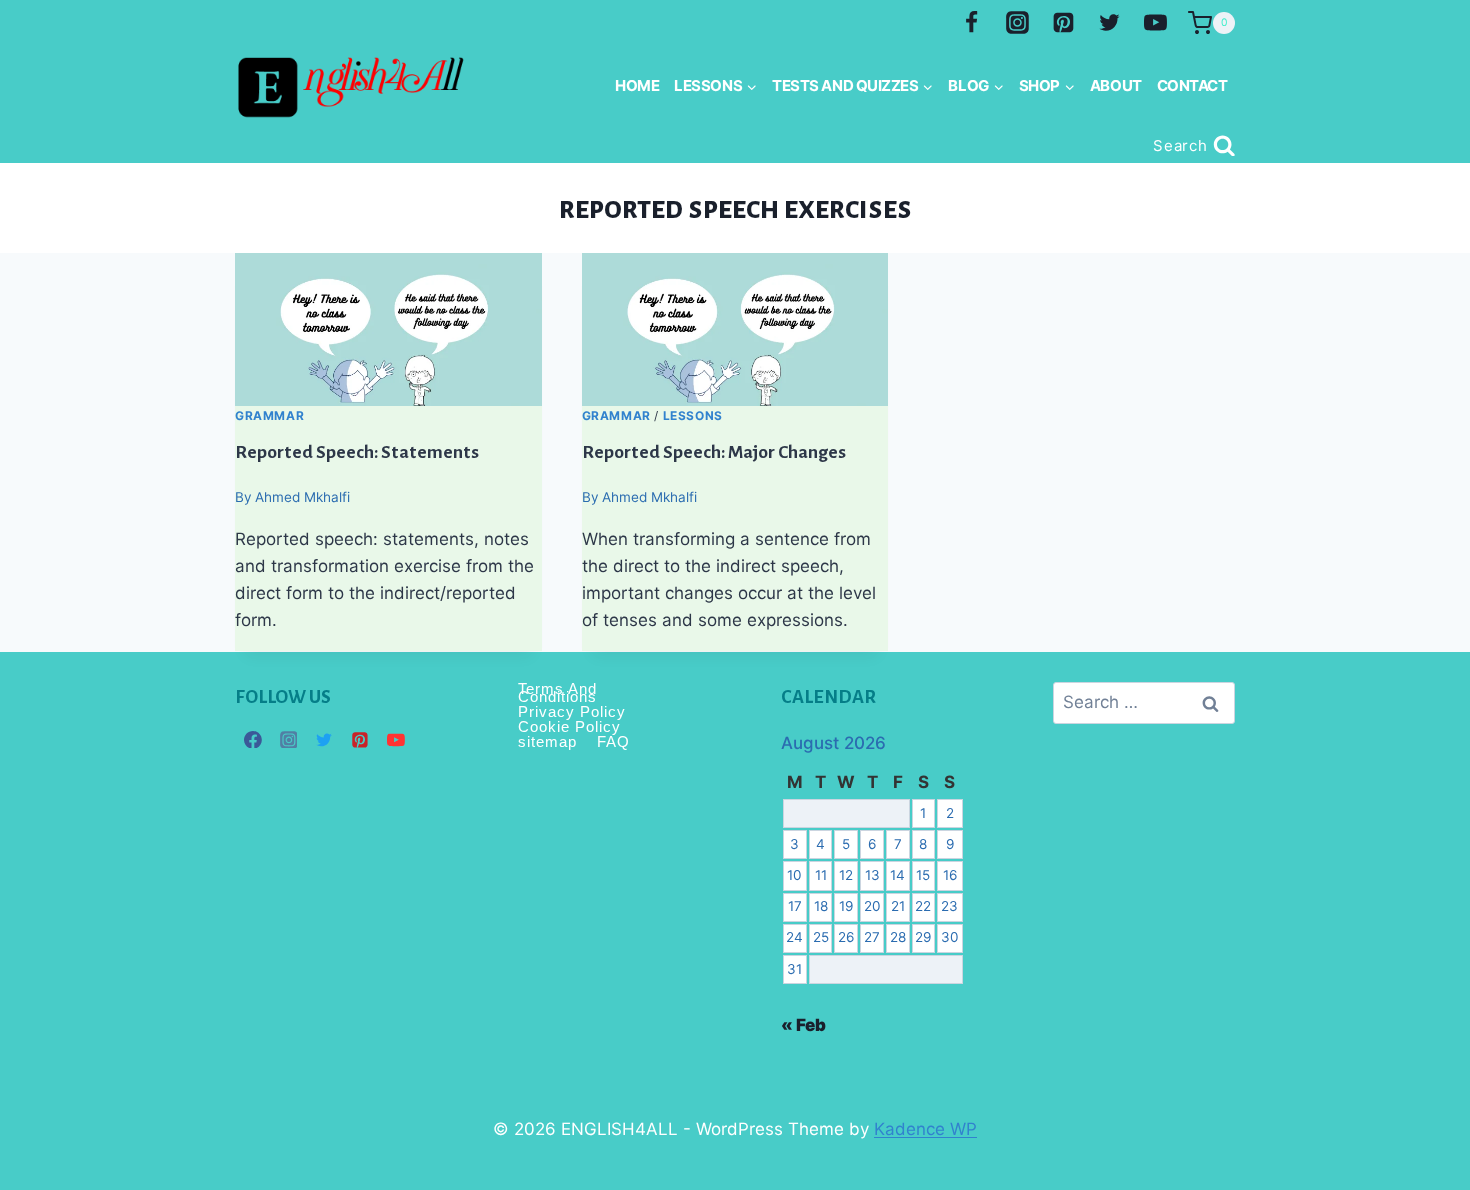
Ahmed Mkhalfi (302, 497)
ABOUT (1116, 85)
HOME (637, 85)
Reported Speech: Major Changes (714, 451)
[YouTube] (1155, 23)
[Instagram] (1018, 23)
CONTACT (1192, 85)
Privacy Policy (572, 711)
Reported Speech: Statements (357, 451)
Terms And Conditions (557, 693)
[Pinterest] (1063, 23)
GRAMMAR (269, 415)
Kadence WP (925, 1129)
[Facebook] (972, 23)
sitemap (547, 741)
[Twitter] (1109, 23)
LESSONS (693, 415)
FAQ (613, 741)
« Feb (803, 1025)
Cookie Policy (569, 726)
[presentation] (388, 329)
